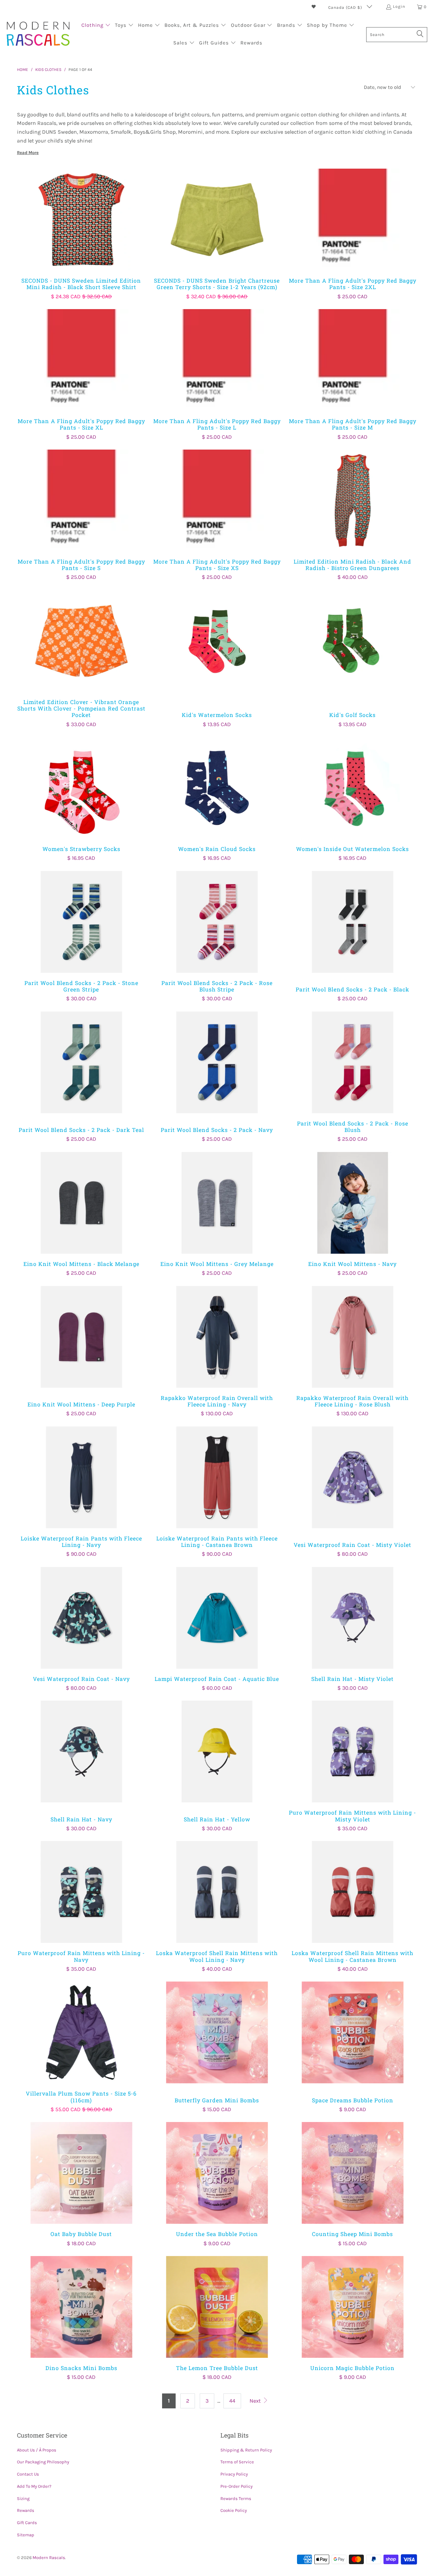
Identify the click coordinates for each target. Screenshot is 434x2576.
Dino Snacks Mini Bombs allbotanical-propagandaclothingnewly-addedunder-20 (81, 2307)
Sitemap (26, 2535)
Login (399, 6)
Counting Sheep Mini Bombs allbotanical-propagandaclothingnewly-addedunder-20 (353, 2173)
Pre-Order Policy (236, 2486)
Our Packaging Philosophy (43, 2462)
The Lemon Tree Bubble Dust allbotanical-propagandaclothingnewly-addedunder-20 (217, 2307)
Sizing (23, 2498)
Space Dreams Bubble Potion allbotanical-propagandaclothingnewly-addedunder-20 (353, 2032)
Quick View (81, 234)
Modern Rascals (49, 2558)
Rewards (26, 2510)
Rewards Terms (236, 2498)
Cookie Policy (234, 2510)
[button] (96, 26)
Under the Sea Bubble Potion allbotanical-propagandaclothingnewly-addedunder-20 (217, 2173)
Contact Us (28, 2474)
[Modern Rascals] (38, 34)
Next (256, 2401)
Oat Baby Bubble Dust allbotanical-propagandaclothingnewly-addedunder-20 (81, 2173)
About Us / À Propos (37, 2450)
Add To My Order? (34, 2486)
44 (232, 2401)
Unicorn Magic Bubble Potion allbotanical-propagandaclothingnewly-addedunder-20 (353, 2307)
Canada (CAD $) (346, 7)
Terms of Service (237, 2462)
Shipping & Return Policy (246, 2450)
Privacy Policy (234, 2474)
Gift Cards (27, 2523)
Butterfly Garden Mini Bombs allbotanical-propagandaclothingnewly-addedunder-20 (217, 2032)
